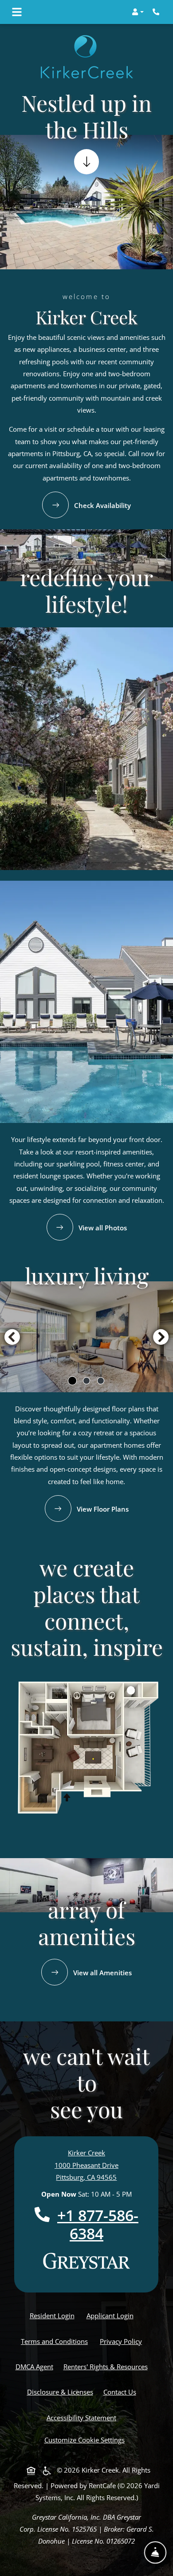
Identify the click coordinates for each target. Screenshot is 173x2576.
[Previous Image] (12, 1337)
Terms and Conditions (56, 2341)
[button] (138, 12)
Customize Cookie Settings (85, 2440)
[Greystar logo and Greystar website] (86, 2261)
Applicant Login (112, 2315)
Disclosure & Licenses (62, 2392)
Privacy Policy (123, 2341)
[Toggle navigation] (17, 12)
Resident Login (54, 2315)
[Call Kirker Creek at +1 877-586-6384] (157, 12)
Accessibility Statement (83, 2417)
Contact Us (120, 2392)
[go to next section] (86, 162)
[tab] (72, 1381)
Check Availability (102, 505)
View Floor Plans (102, 1509)
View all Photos (102, 1228)
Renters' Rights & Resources (107, 2366)
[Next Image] (161, 1337)
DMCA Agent (36, 2366)
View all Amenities (102, 1973)
